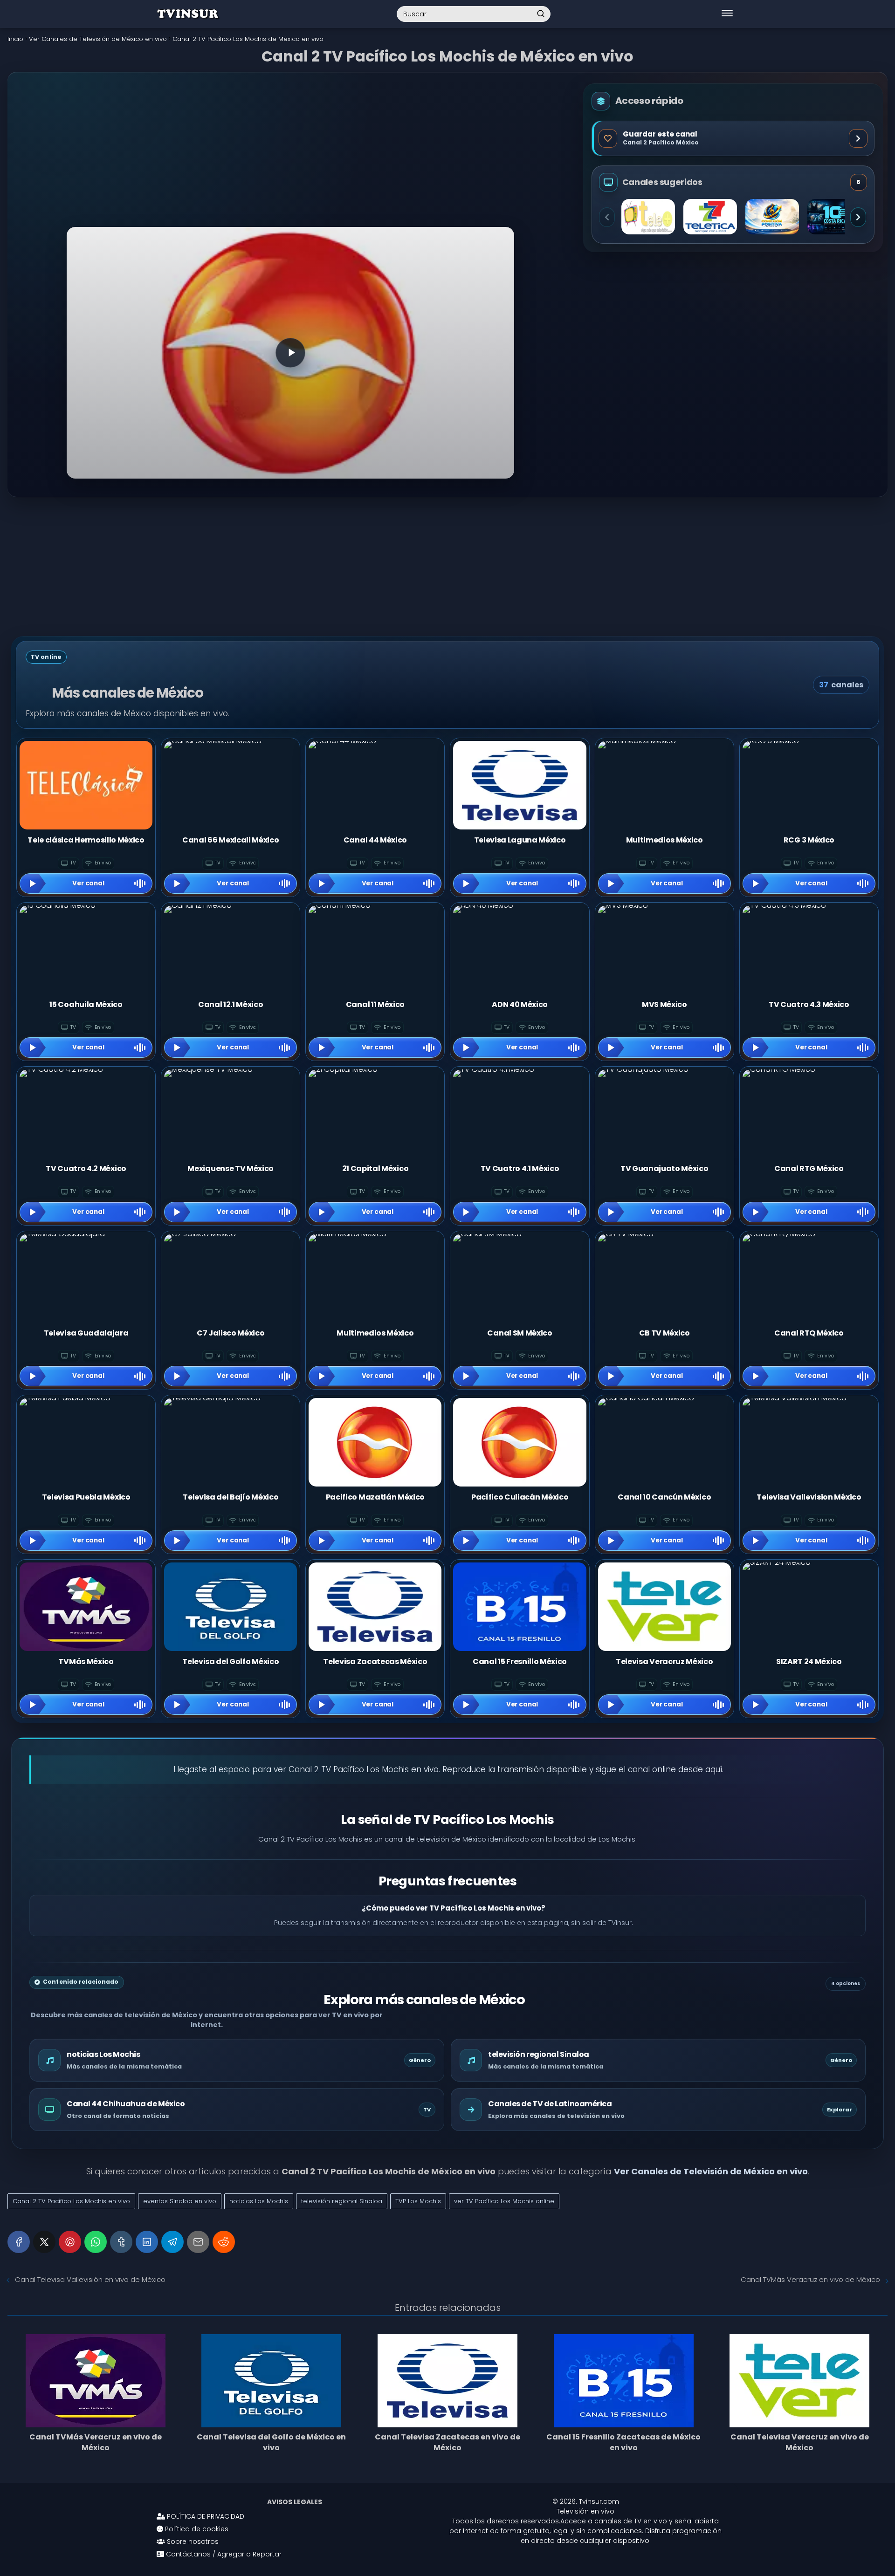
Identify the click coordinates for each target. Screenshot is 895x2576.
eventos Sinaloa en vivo (180, 2201)
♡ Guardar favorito (733, 138)
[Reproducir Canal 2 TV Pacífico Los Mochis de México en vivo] (290, 353)
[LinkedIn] (147, 2242)
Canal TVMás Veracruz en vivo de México (810, 2279)
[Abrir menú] (727, 14)
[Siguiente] (858, 217)
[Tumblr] (121, 2242)
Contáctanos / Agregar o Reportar (223, 2554)
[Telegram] (172, 2242)
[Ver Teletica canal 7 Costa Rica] (710, 217)
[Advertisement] (290, 158)
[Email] (198, 2242)
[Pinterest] (70, 2242)
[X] (44, 2242)
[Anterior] (607, 217)
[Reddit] (224, 2242)
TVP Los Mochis (418, 2201)
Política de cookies (196, 2529)
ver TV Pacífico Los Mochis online (504, 2201)
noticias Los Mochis (259, 2201)
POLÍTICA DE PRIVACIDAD (205, 2516)
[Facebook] (19, 2242)
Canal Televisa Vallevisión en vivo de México (90, 2279)
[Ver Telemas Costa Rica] (648, 217)
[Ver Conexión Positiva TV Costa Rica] (772, 217)
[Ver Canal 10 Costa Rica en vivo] (834, 217)
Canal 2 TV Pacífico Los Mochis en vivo (71, 2201)
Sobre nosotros (192, 2542)
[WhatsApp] (96, 2242)
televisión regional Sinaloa (342, 2201)
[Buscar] (541, 14)
